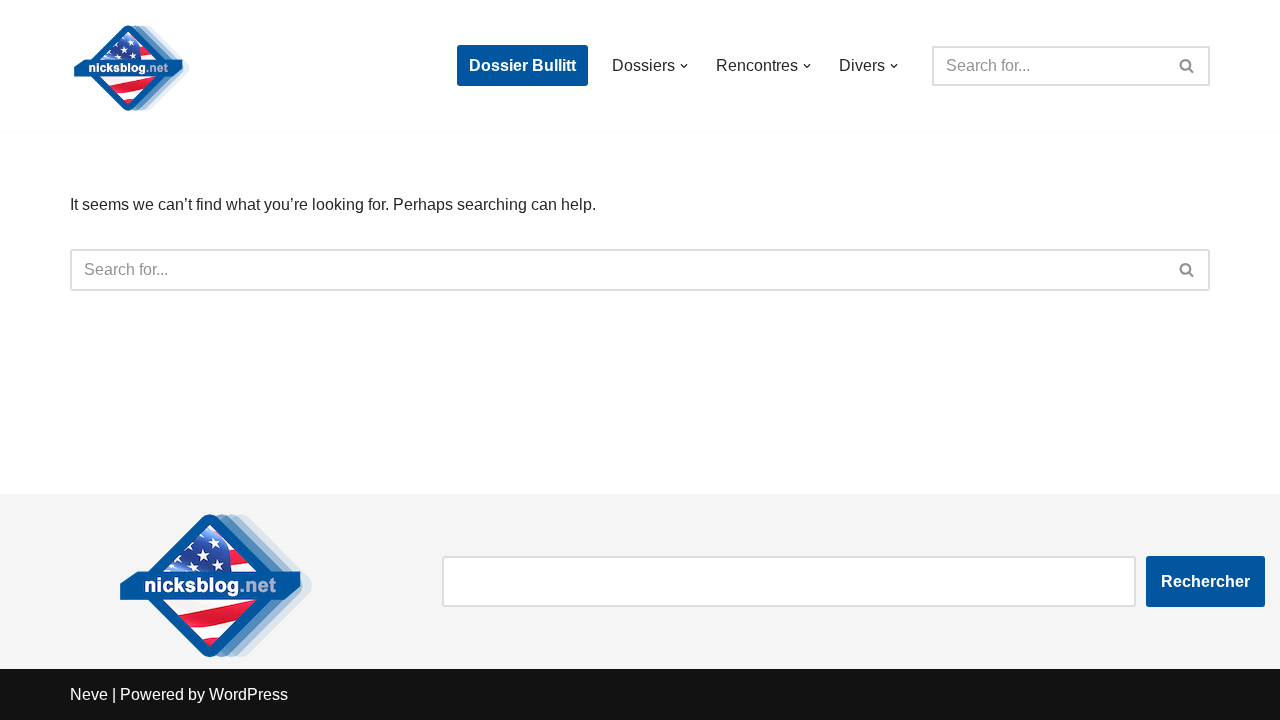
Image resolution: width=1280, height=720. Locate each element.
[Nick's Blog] (130, 65)
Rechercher (1205, 581)
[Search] (1187, 66)
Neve (89, 694)
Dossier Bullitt (522, 65)
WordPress (248, 694)
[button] (684, 66)
